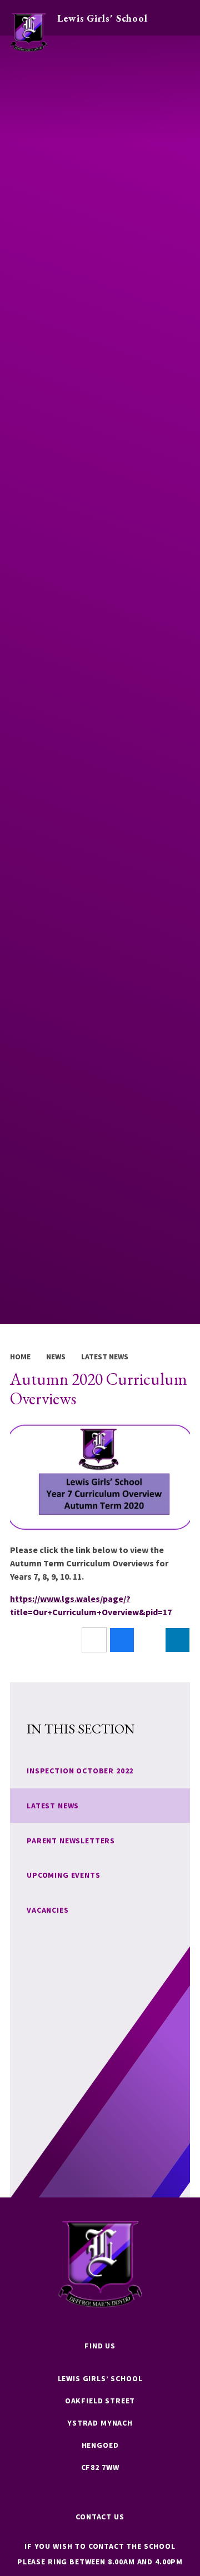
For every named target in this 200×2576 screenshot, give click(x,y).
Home (20, 1357)
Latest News (105, 1357)
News (56, 1357)
